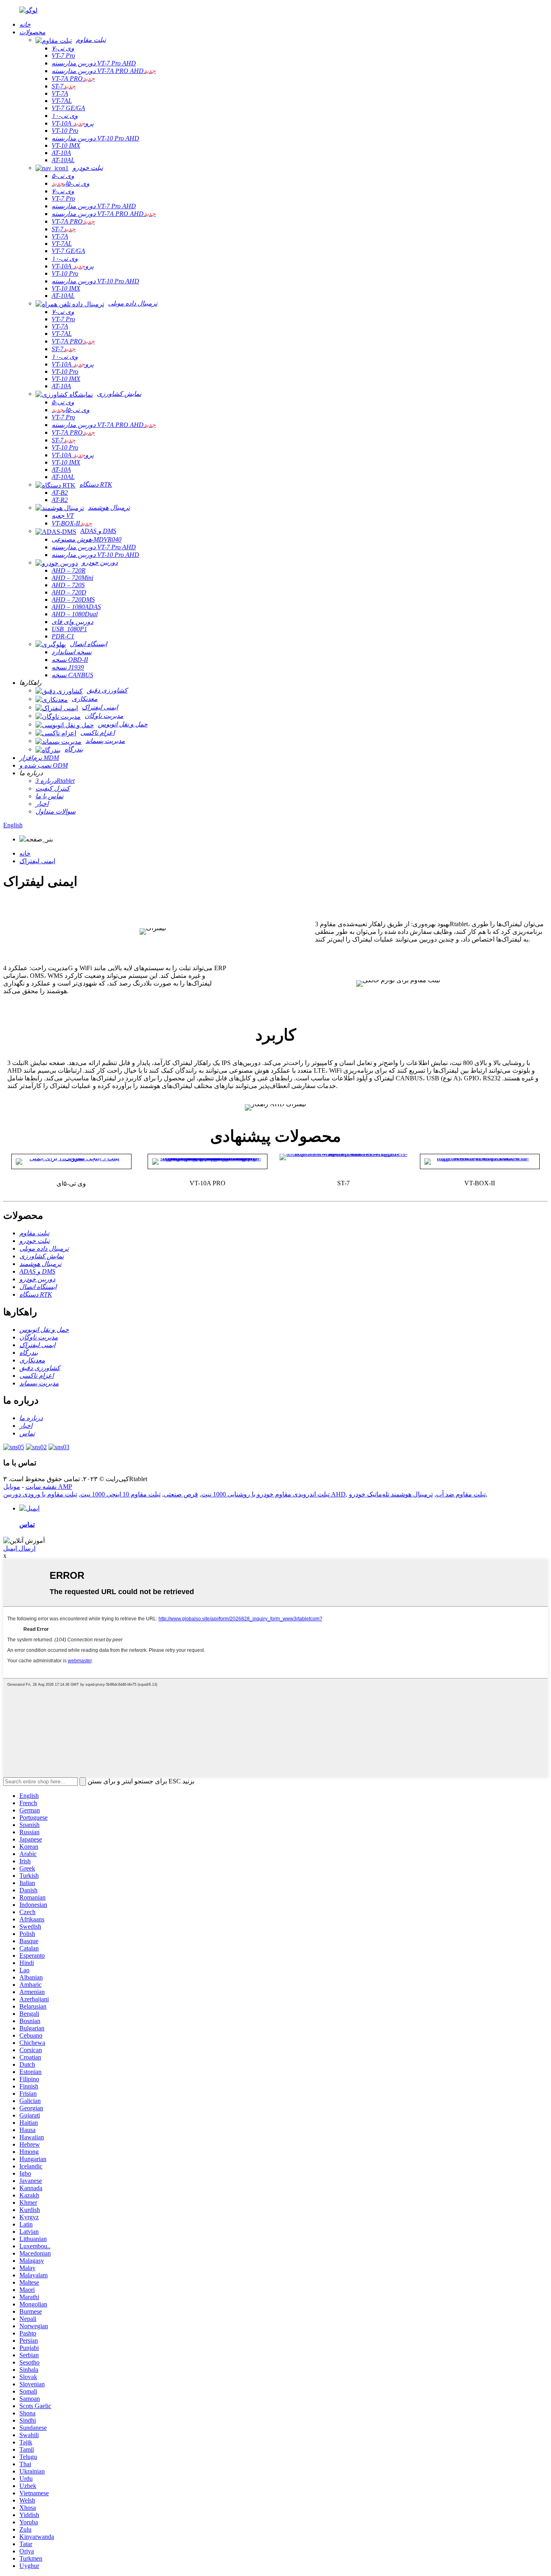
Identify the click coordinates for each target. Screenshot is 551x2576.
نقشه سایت (41, 1487)
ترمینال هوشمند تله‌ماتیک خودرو (391, 1494)
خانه (25, 853)
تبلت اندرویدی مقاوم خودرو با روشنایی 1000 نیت (265, 1494)
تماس (27, 1524)
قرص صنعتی (181, 1494)
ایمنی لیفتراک (37, 861)
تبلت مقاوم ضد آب (461, 1494)
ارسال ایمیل (19, 1548)
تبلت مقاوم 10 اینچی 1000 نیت (120, 1494)
